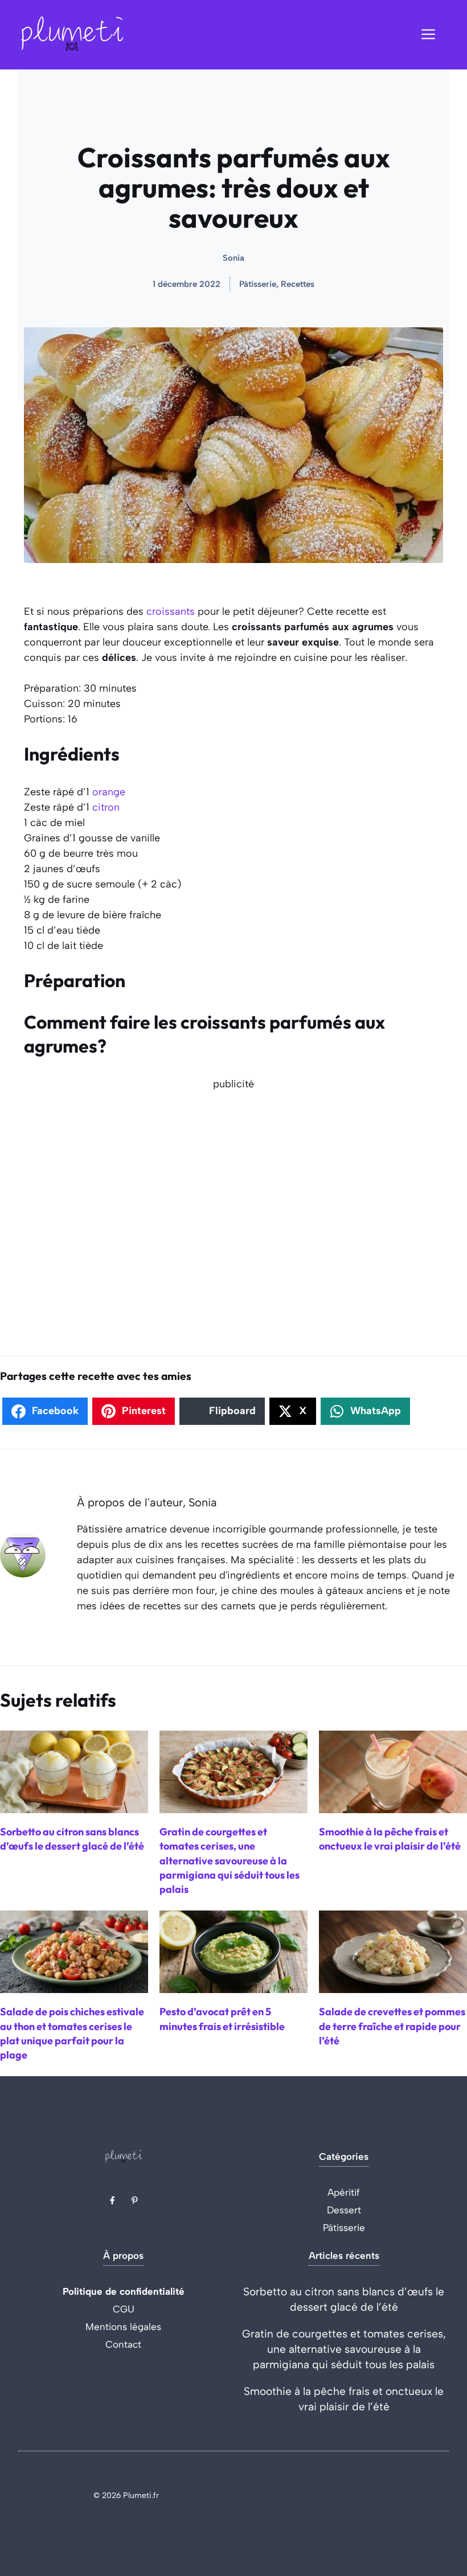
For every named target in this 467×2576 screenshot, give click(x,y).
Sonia (233, 258)
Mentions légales (123, 2327)
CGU (124, 2309)
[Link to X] (112, 2200)
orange (109, 792)
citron (106, 807)
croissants (171, 611)
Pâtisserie (344, 2228)
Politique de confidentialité (124, 2291)
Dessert (344, 2210)
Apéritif (344, 2192)
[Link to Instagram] (134, 2200)
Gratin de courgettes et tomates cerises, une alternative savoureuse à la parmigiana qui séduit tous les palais (344, 2349)
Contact (123, 2344)
